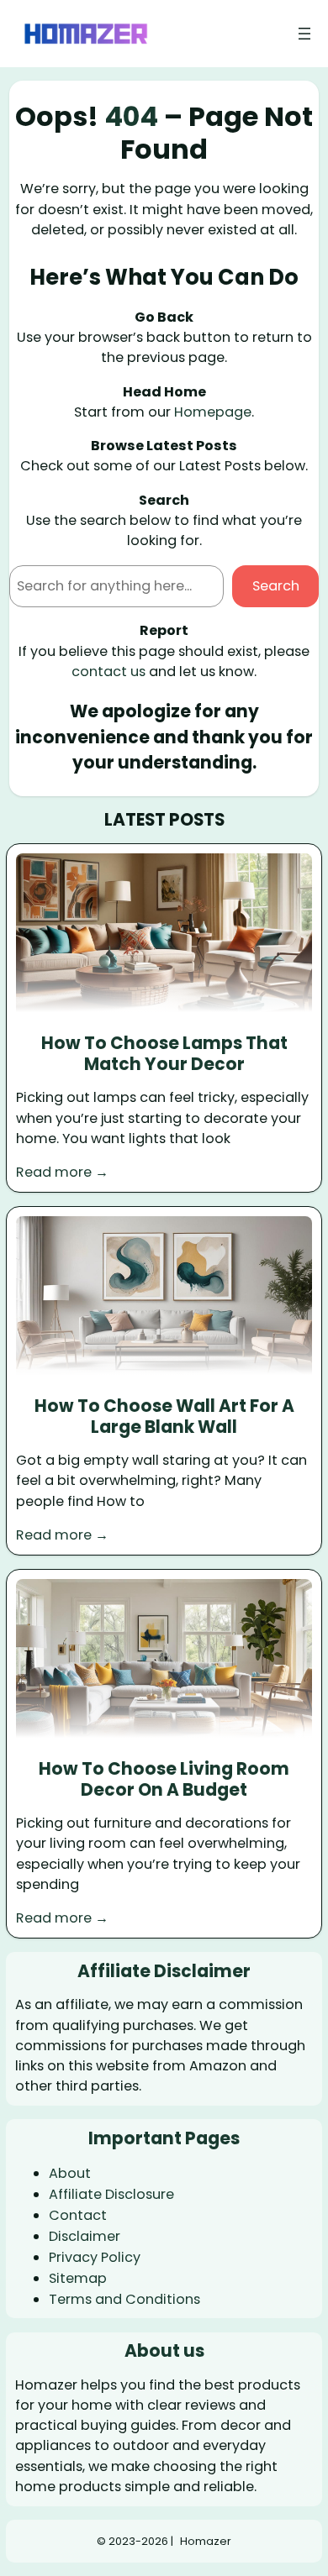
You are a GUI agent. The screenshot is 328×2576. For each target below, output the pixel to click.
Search (276, 586)
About (70, 2173)
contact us (108, 672)
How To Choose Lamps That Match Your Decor (164, 1054)
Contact (78, 2215)
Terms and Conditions (124, 2299)
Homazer (206, 2541)
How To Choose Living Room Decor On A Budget (164, 1779)
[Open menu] (304, 34)
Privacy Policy (95, 2257)
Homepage (213, 412)
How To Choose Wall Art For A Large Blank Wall (164, 1417)
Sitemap (78, 2278)
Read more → (62, 1172)
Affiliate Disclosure (111, 2194)
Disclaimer (85, 2236)
